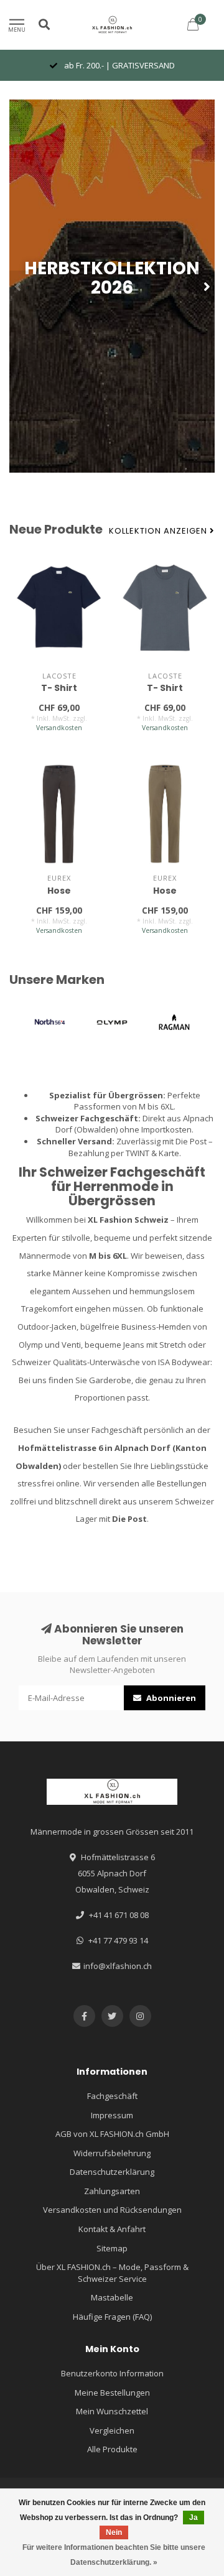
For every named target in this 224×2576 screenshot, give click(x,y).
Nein (114, 2532)
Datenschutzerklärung (112, 2172)
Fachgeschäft (112, 2096)
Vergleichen (112, 2430)
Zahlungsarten (112, 2191)
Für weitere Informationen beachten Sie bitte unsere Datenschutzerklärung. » (114, 2555)
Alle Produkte (112, 2449)
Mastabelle (112, 2297)
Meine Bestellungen (112, 2393)
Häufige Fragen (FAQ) (112, 2317)
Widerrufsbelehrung (112, 2153)
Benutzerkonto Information (112, 2373)
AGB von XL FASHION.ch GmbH (112, 2134)
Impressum (112, 2115)
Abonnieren (170, 1698)
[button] (19, 286)
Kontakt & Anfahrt (112, 2229)
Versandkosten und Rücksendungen (112, 2210)
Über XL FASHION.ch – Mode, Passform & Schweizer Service (112, 2273)
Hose (59, 891)
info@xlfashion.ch (118, 1966)
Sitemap (112, 2248)
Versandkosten (59, 728)
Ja (194, 2518)
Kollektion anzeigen (159, 531)
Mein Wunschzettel (112, 2411)
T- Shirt (59, 688)
